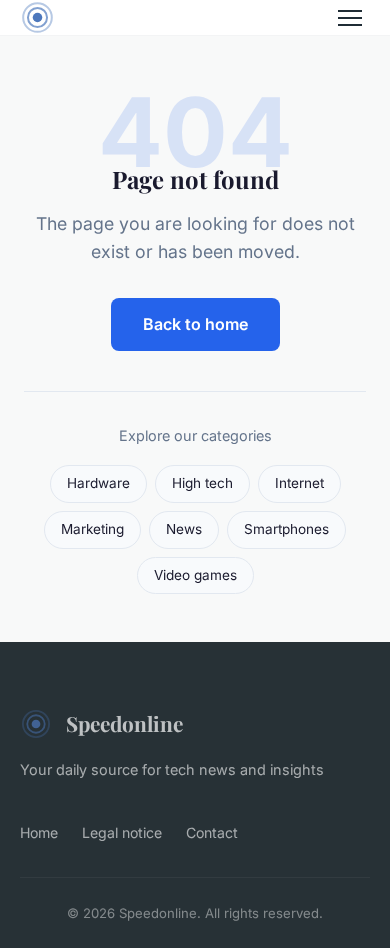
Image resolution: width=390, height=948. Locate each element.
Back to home (195, 324)
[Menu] (350, 18)
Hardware (98, 483)
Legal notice (122, 832)
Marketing (92, 529)
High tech (202, 483)
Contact (212, 832)
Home (39, 832)
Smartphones (286, 529)
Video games (195, 575)
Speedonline (124, 723)
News (184, 529)
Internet (299, 483)
